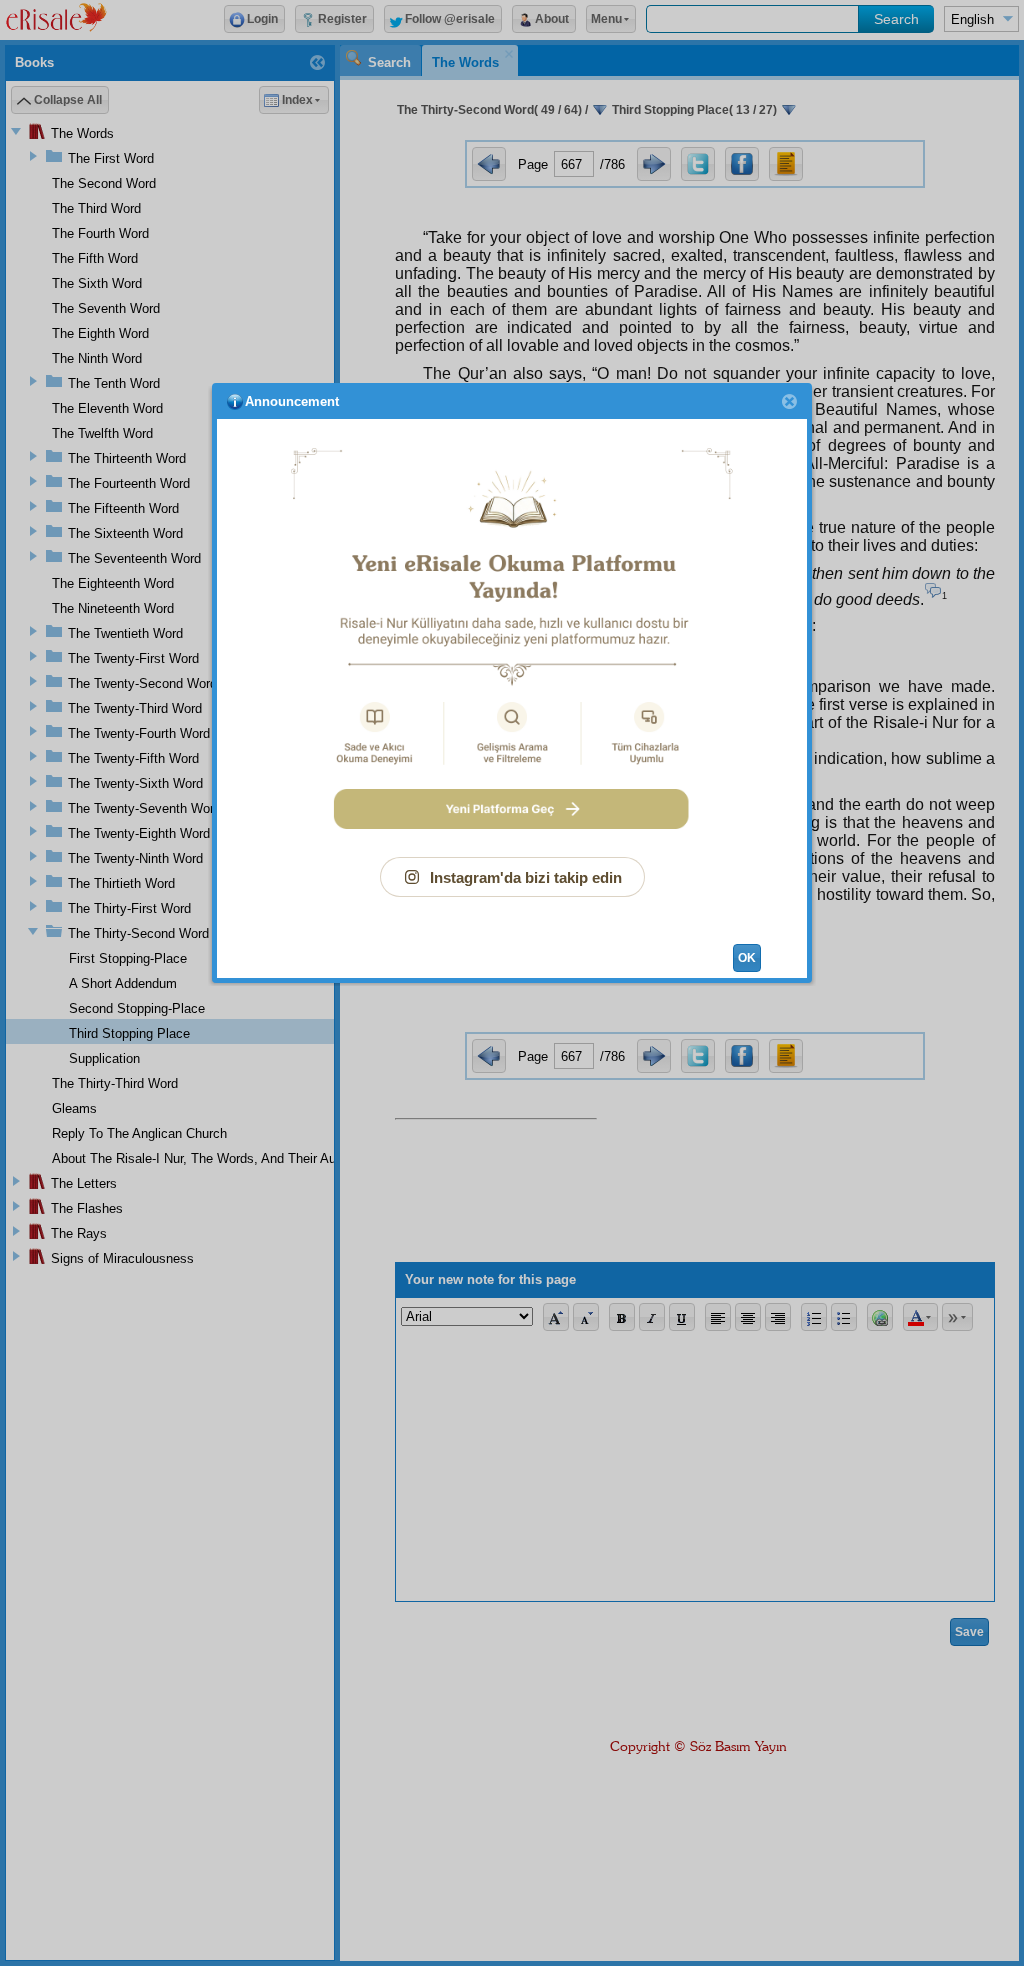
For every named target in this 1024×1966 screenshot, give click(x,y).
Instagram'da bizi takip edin (526, 877)
